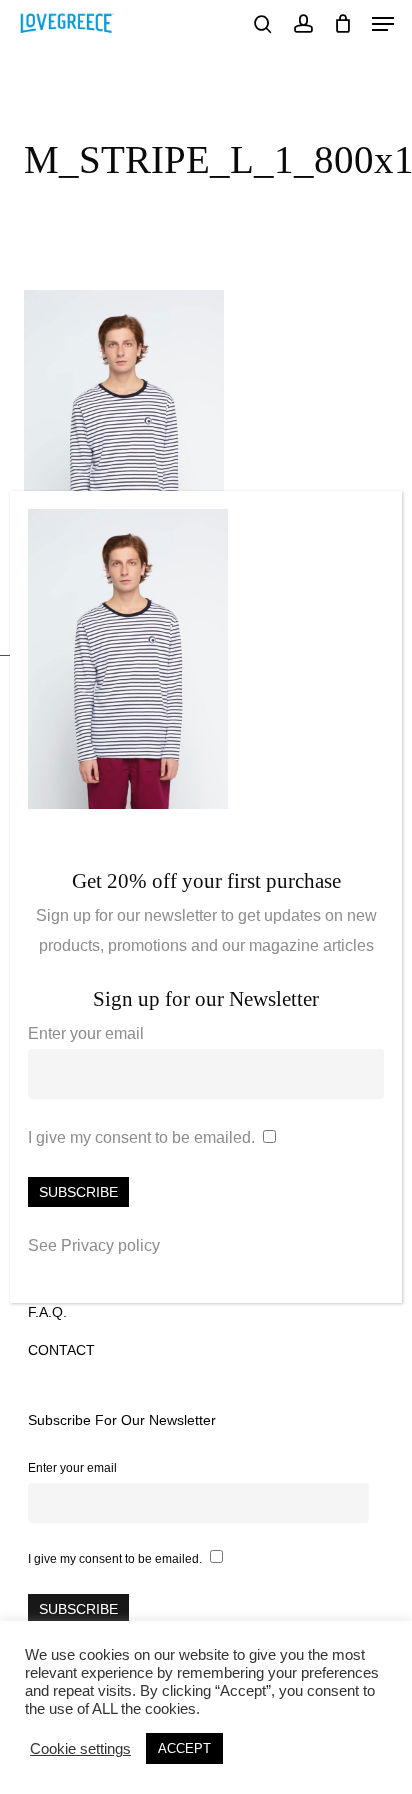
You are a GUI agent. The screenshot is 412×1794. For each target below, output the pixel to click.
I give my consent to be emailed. (141, 1137)
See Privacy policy (94, 1245)
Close (378, 517)
